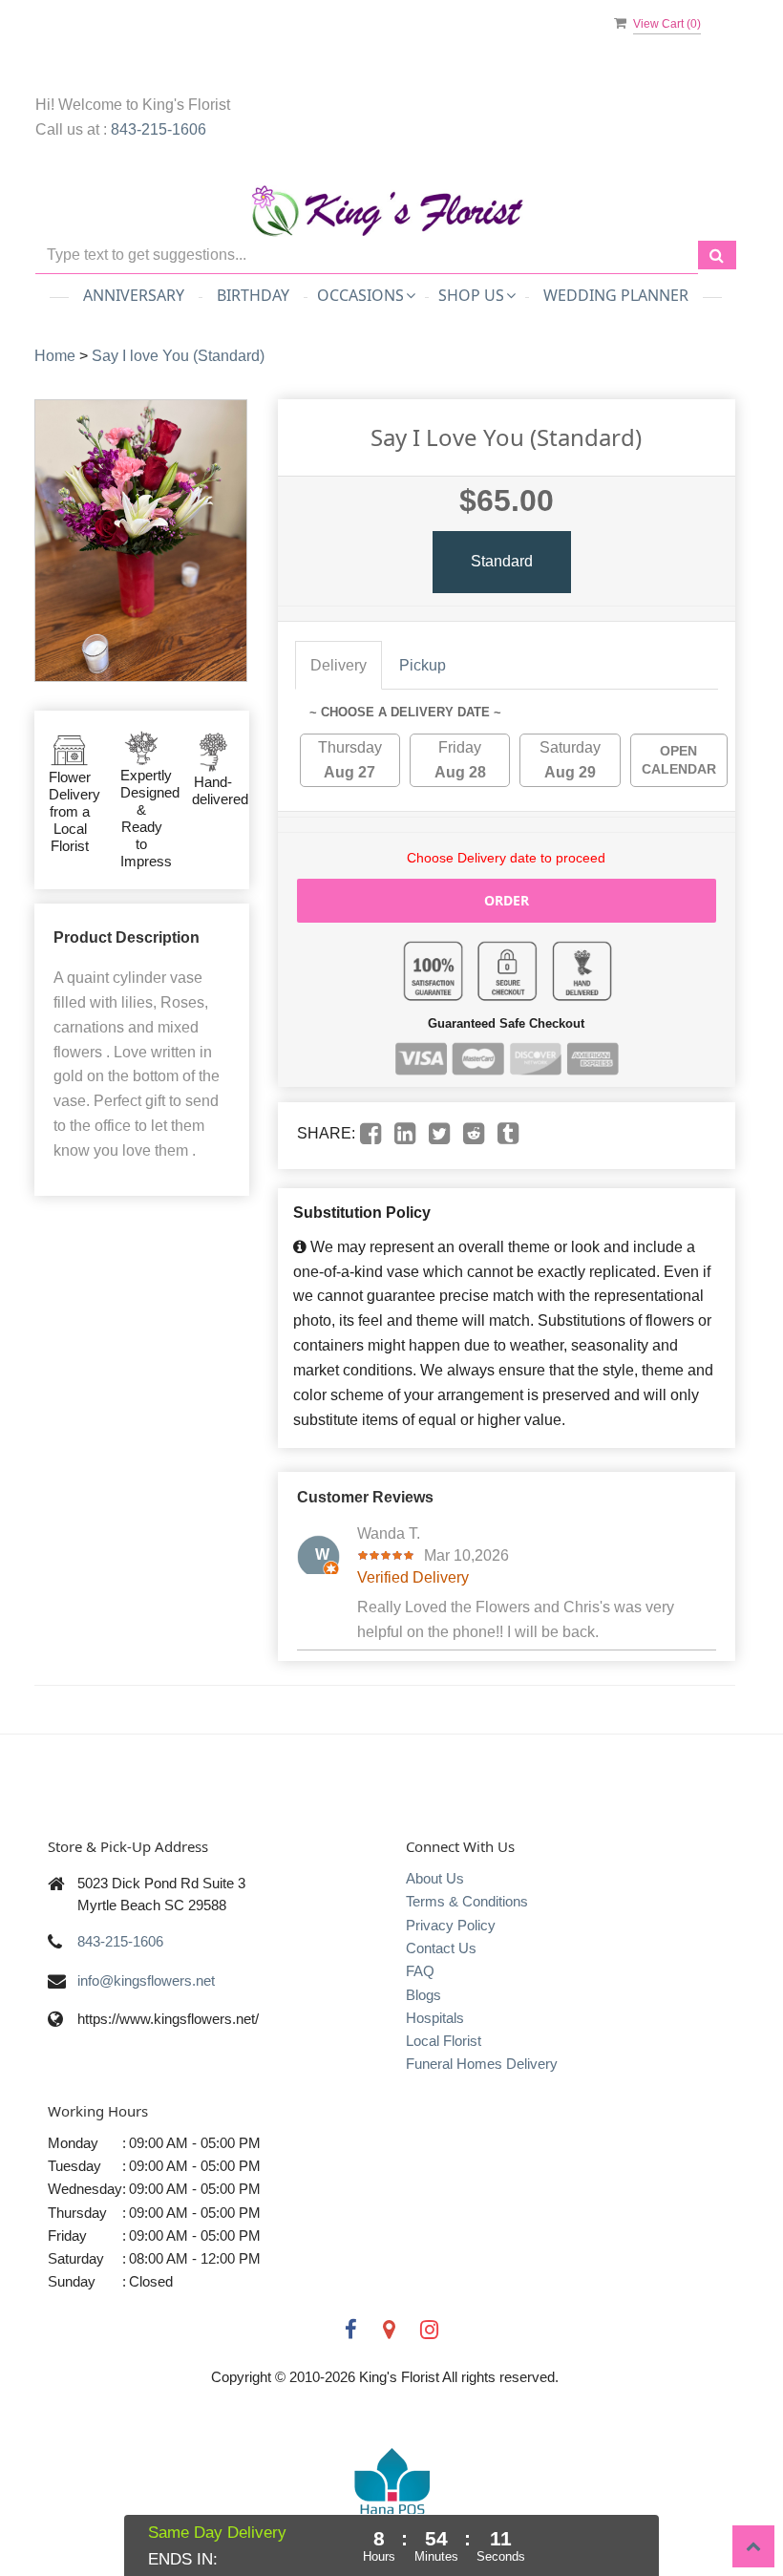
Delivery (339, 665)
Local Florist (444, 2041)
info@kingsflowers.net (146, 1980)
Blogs (423, 1995)
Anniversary (134, 295)
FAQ (420, 1971)
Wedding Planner (616, 295)
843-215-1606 (159, 129)
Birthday (253, 295)
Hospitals (435, 2018)
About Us (435, 1878)
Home (55, 356)
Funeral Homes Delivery (482, 2064)
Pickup (423, 665)
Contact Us (441, 1948)
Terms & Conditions (467, 1901)
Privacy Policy (451, 1925)
